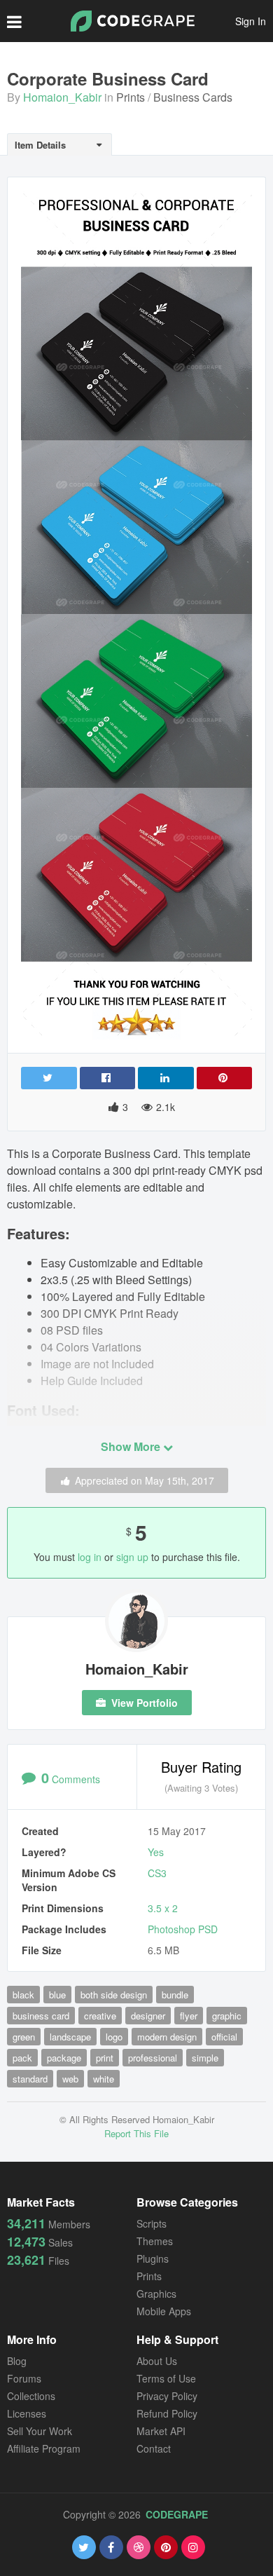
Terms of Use (166, 2378)
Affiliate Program (44, 2448)
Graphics (156, 2294)
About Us (157, 2361)
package (64, 2058)
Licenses (27, 2413)
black (23, 1995)
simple (205, 2058)
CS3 (157, 1873)
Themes (155, 2241)
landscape (70, 2037)
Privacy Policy (167, 2396)
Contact (154, 2448)
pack (22, 2058)
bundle (175, 1995)
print (105, 2058)
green (24, 2037)
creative (100, 2016)
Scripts (152, 2223)
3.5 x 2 (163, 1908)
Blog (17, 2361)
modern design (167, 2037)
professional (153, 2058)
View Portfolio (143, 1703)
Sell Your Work (40, 2431)
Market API (161, 2431)
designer (148, 2016)
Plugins (153, 2258)
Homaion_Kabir (62, 97)
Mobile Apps (164, 2311)
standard (30, 2079)
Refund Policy (167, 2413)
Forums (24, 2378)
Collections (31, 2396)
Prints (131, 97)
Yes (156, 1852)
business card (41, 2016)
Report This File (136, 2133)
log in (90, 1557)
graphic (227, 2016)
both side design (114, 1995)
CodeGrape (177, 2514)
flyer (189, 2016)
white (104, 2079)
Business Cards (193, 97)
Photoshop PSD (183, 1929)
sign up (132, 1557)
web (70, 2079)
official (224, 2037)
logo (114, 2037)
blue (57, 1995)
